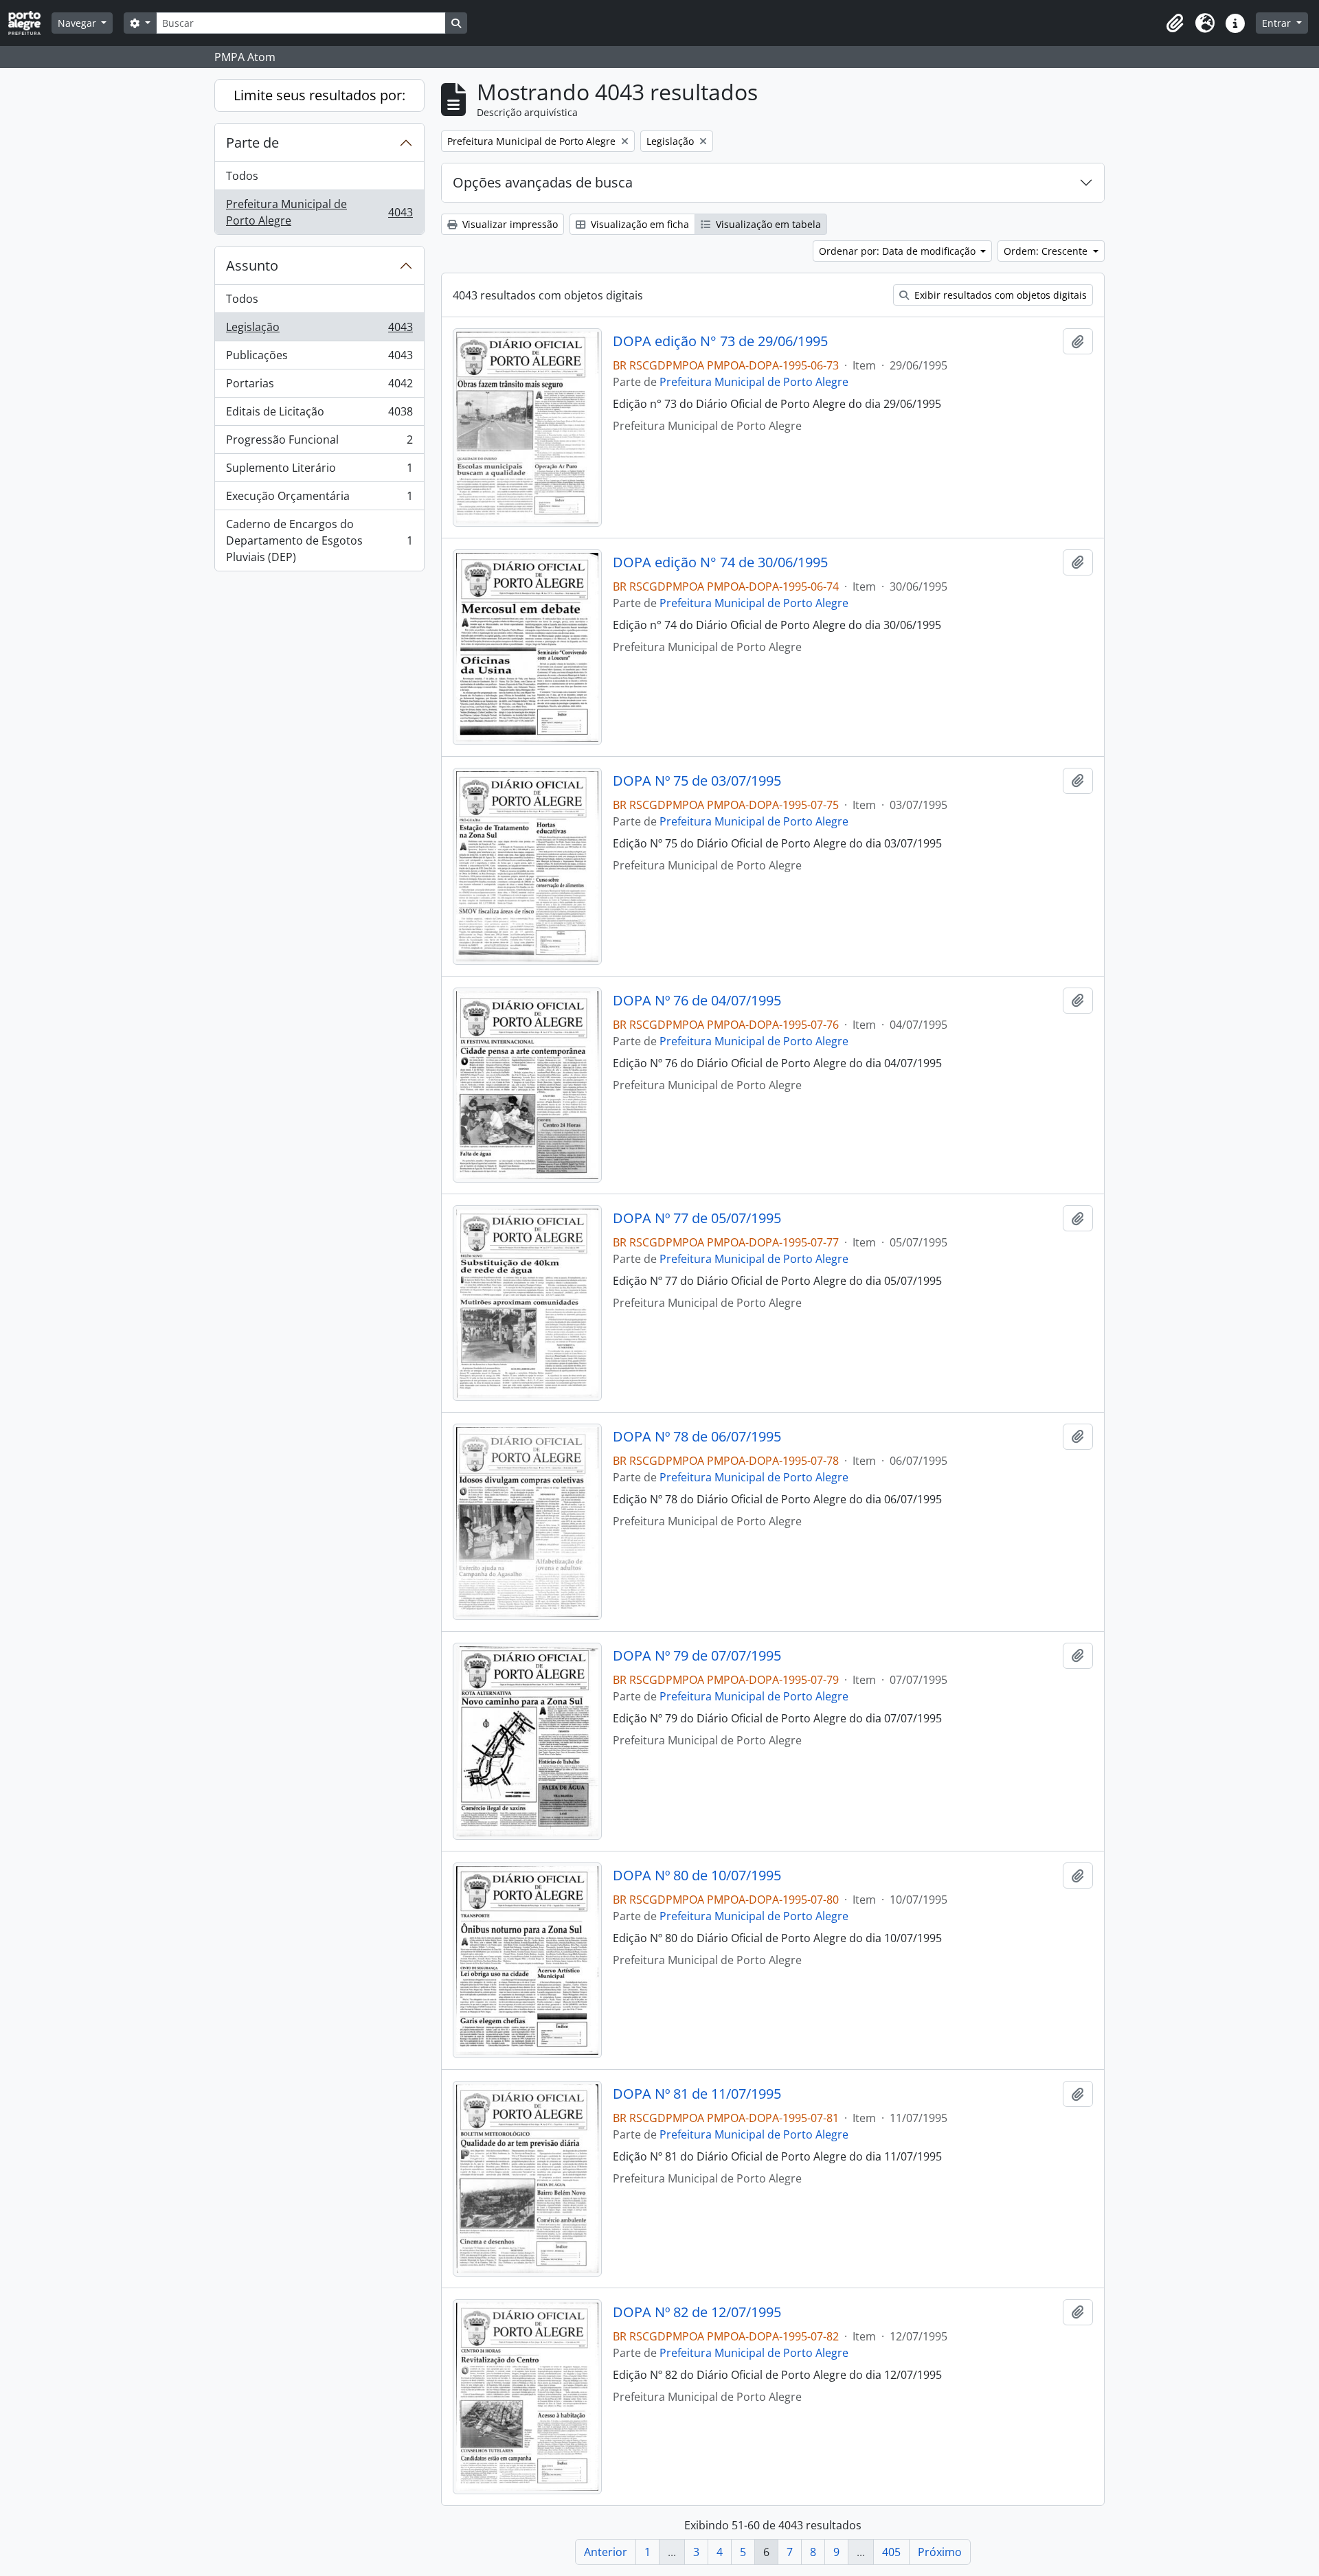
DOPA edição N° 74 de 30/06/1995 (720, 562)
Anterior (606, 2552)
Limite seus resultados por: (319, 95)
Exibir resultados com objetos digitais (999, 295)
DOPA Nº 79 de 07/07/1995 (697, 1656)
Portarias (319, 387)
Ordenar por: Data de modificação (899, 251)
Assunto (252, 265)
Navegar (78, 23)
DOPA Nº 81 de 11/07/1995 (697, 2094)
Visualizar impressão (509, 224)
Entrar (1278, 23)
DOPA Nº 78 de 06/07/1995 (697, 1437)
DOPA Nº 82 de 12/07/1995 (697, 2312)
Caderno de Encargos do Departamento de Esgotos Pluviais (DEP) (319, 540)
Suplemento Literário (319, 471)
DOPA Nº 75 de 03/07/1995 (697, 781)
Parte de (252, 143)
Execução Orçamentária (319, 499)
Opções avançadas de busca (543, 182)
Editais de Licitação (319, 415)
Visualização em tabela (767, 224)
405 (891, 2552)
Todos (242, 176)
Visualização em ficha (639, 224)
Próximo (940, 2552)
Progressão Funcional (319, 443)
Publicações (319, 358)
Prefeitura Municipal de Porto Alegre (319, 212)
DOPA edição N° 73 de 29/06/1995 (720, 341)
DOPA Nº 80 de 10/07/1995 (697, 1876)
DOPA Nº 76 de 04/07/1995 (697, 1001)
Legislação (319, 330)
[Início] (30, 23)
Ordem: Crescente (1047, 251)
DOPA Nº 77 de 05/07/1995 (697, 1218)
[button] (1175, 23)
